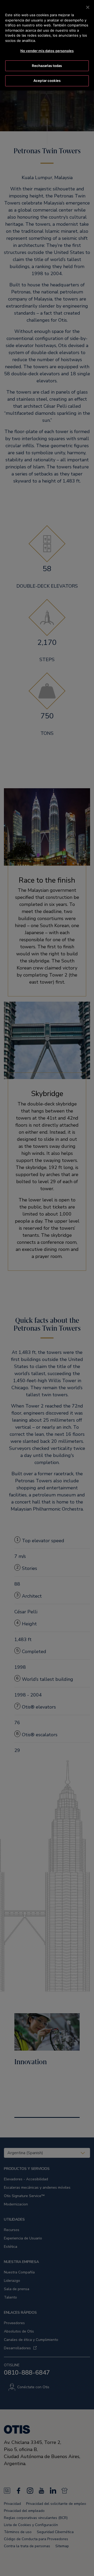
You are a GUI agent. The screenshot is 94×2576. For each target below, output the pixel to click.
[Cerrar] (88, 7)
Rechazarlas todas (47, 66)
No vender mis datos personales (47, 51)
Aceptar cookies (47, 81)
